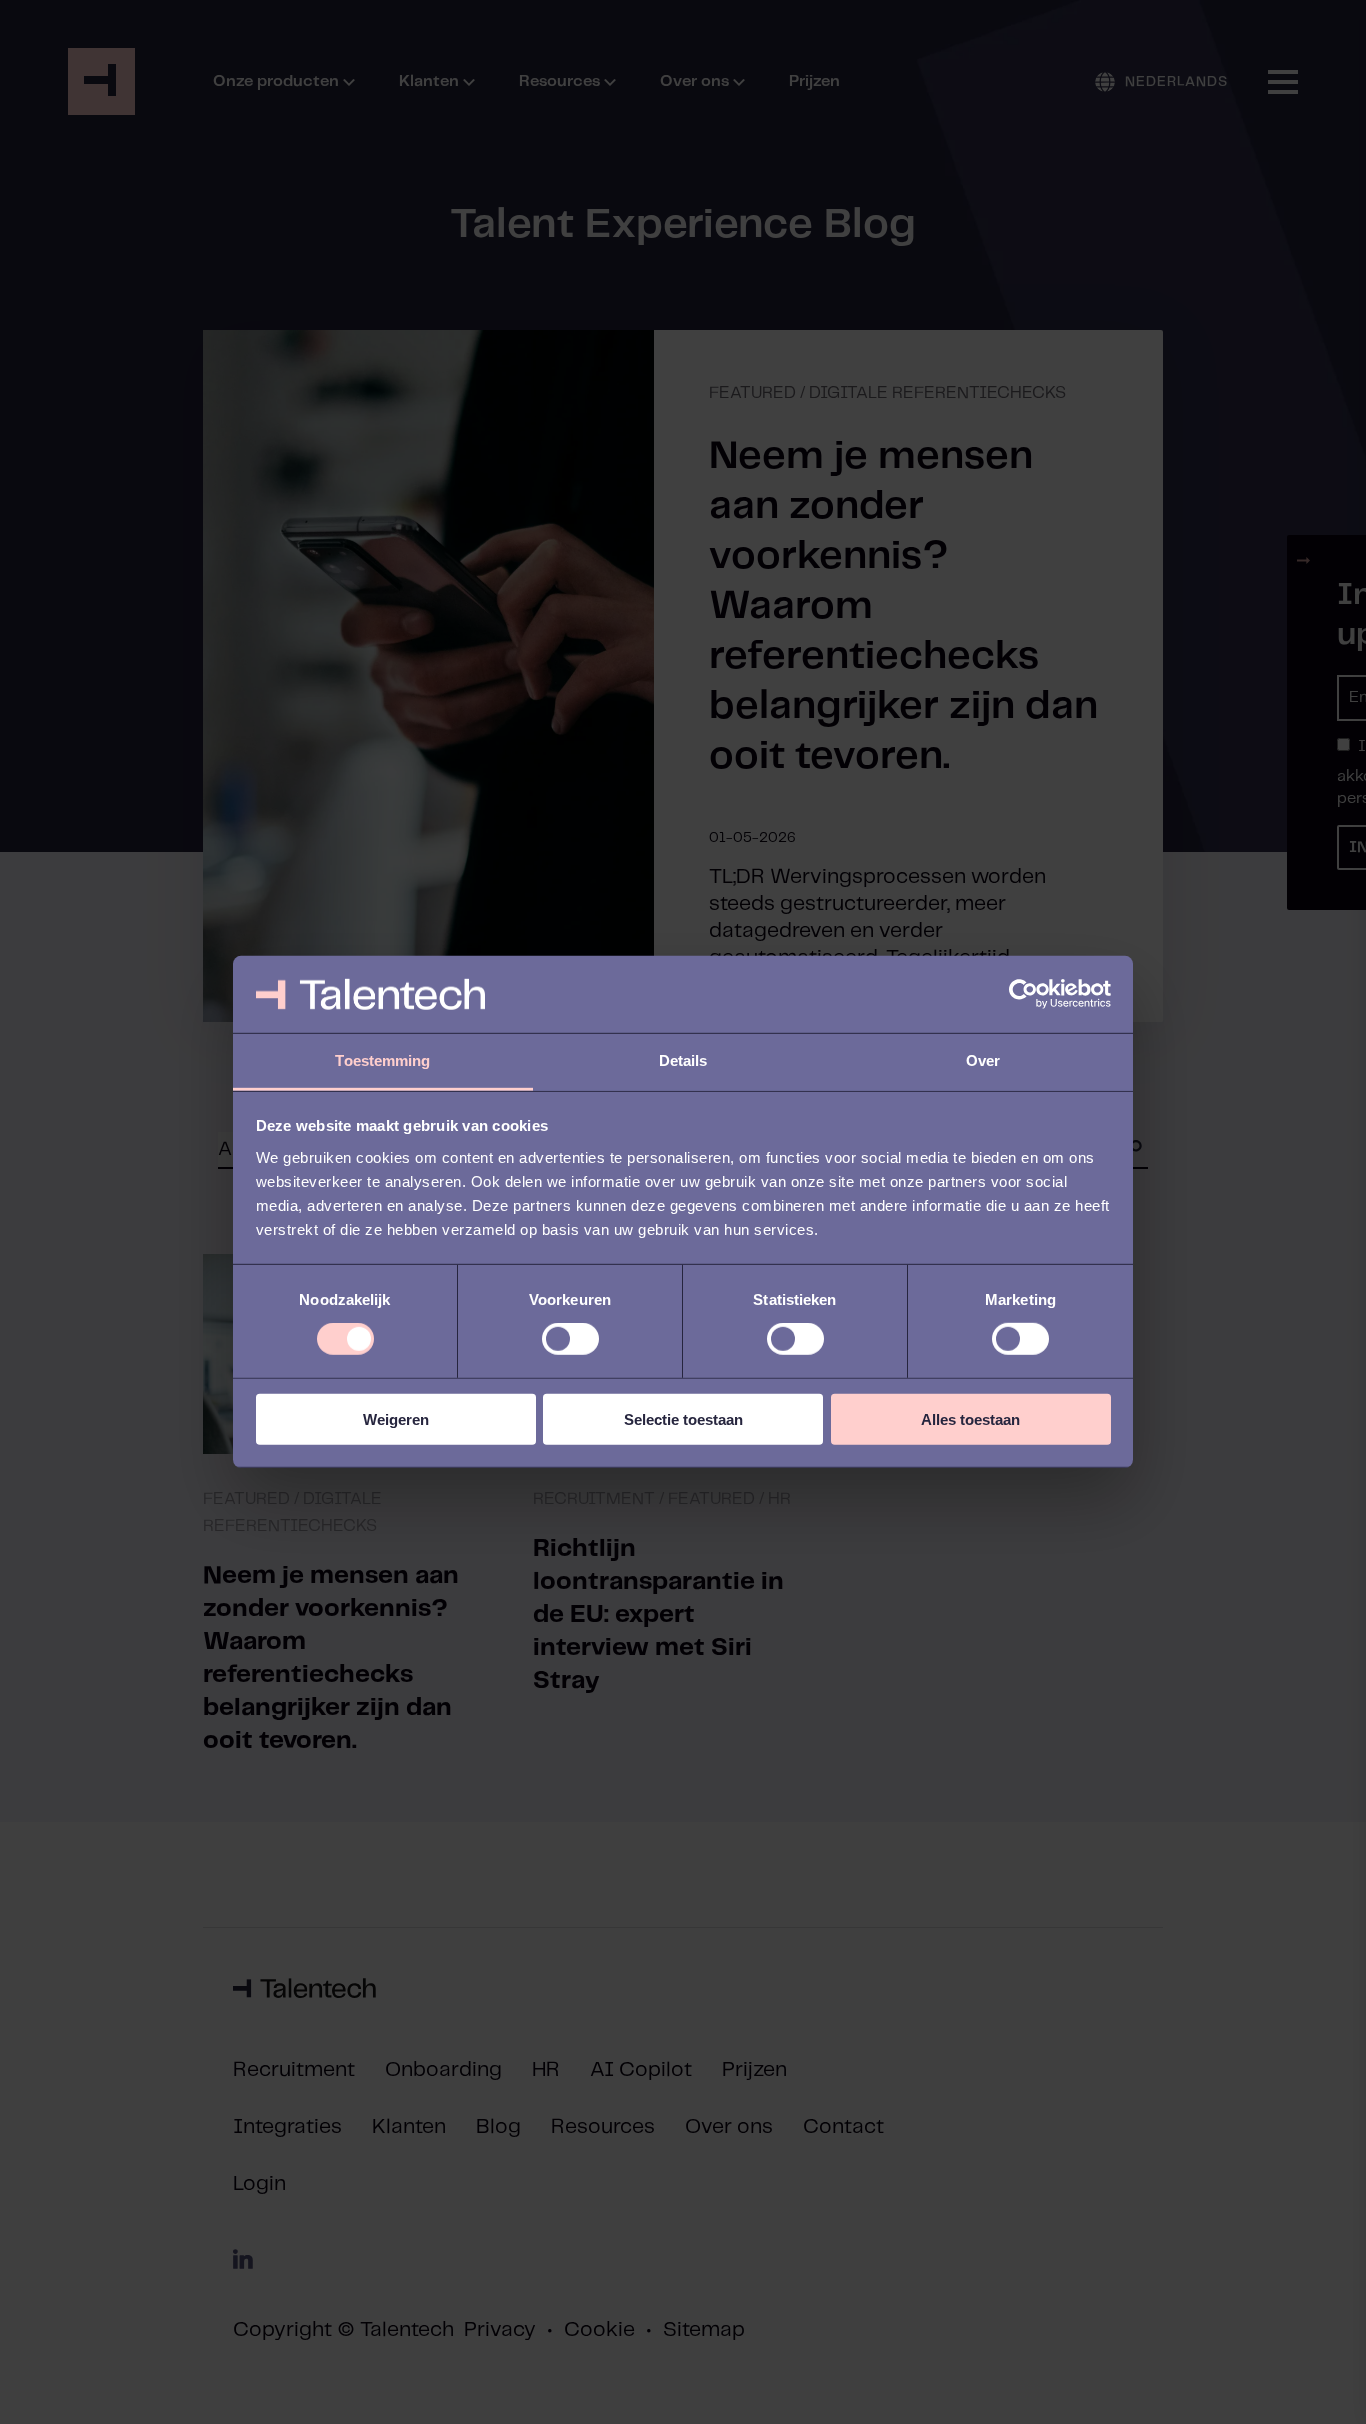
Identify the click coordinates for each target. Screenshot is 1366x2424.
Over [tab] (983, 1060)
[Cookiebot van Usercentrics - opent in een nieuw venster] (1023, 994)
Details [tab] (683, 1060)
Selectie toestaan (683, 1418)
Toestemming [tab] (382, 1060)
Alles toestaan (970, 1418)
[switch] (570, 1339)
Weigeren (396, 1418)
